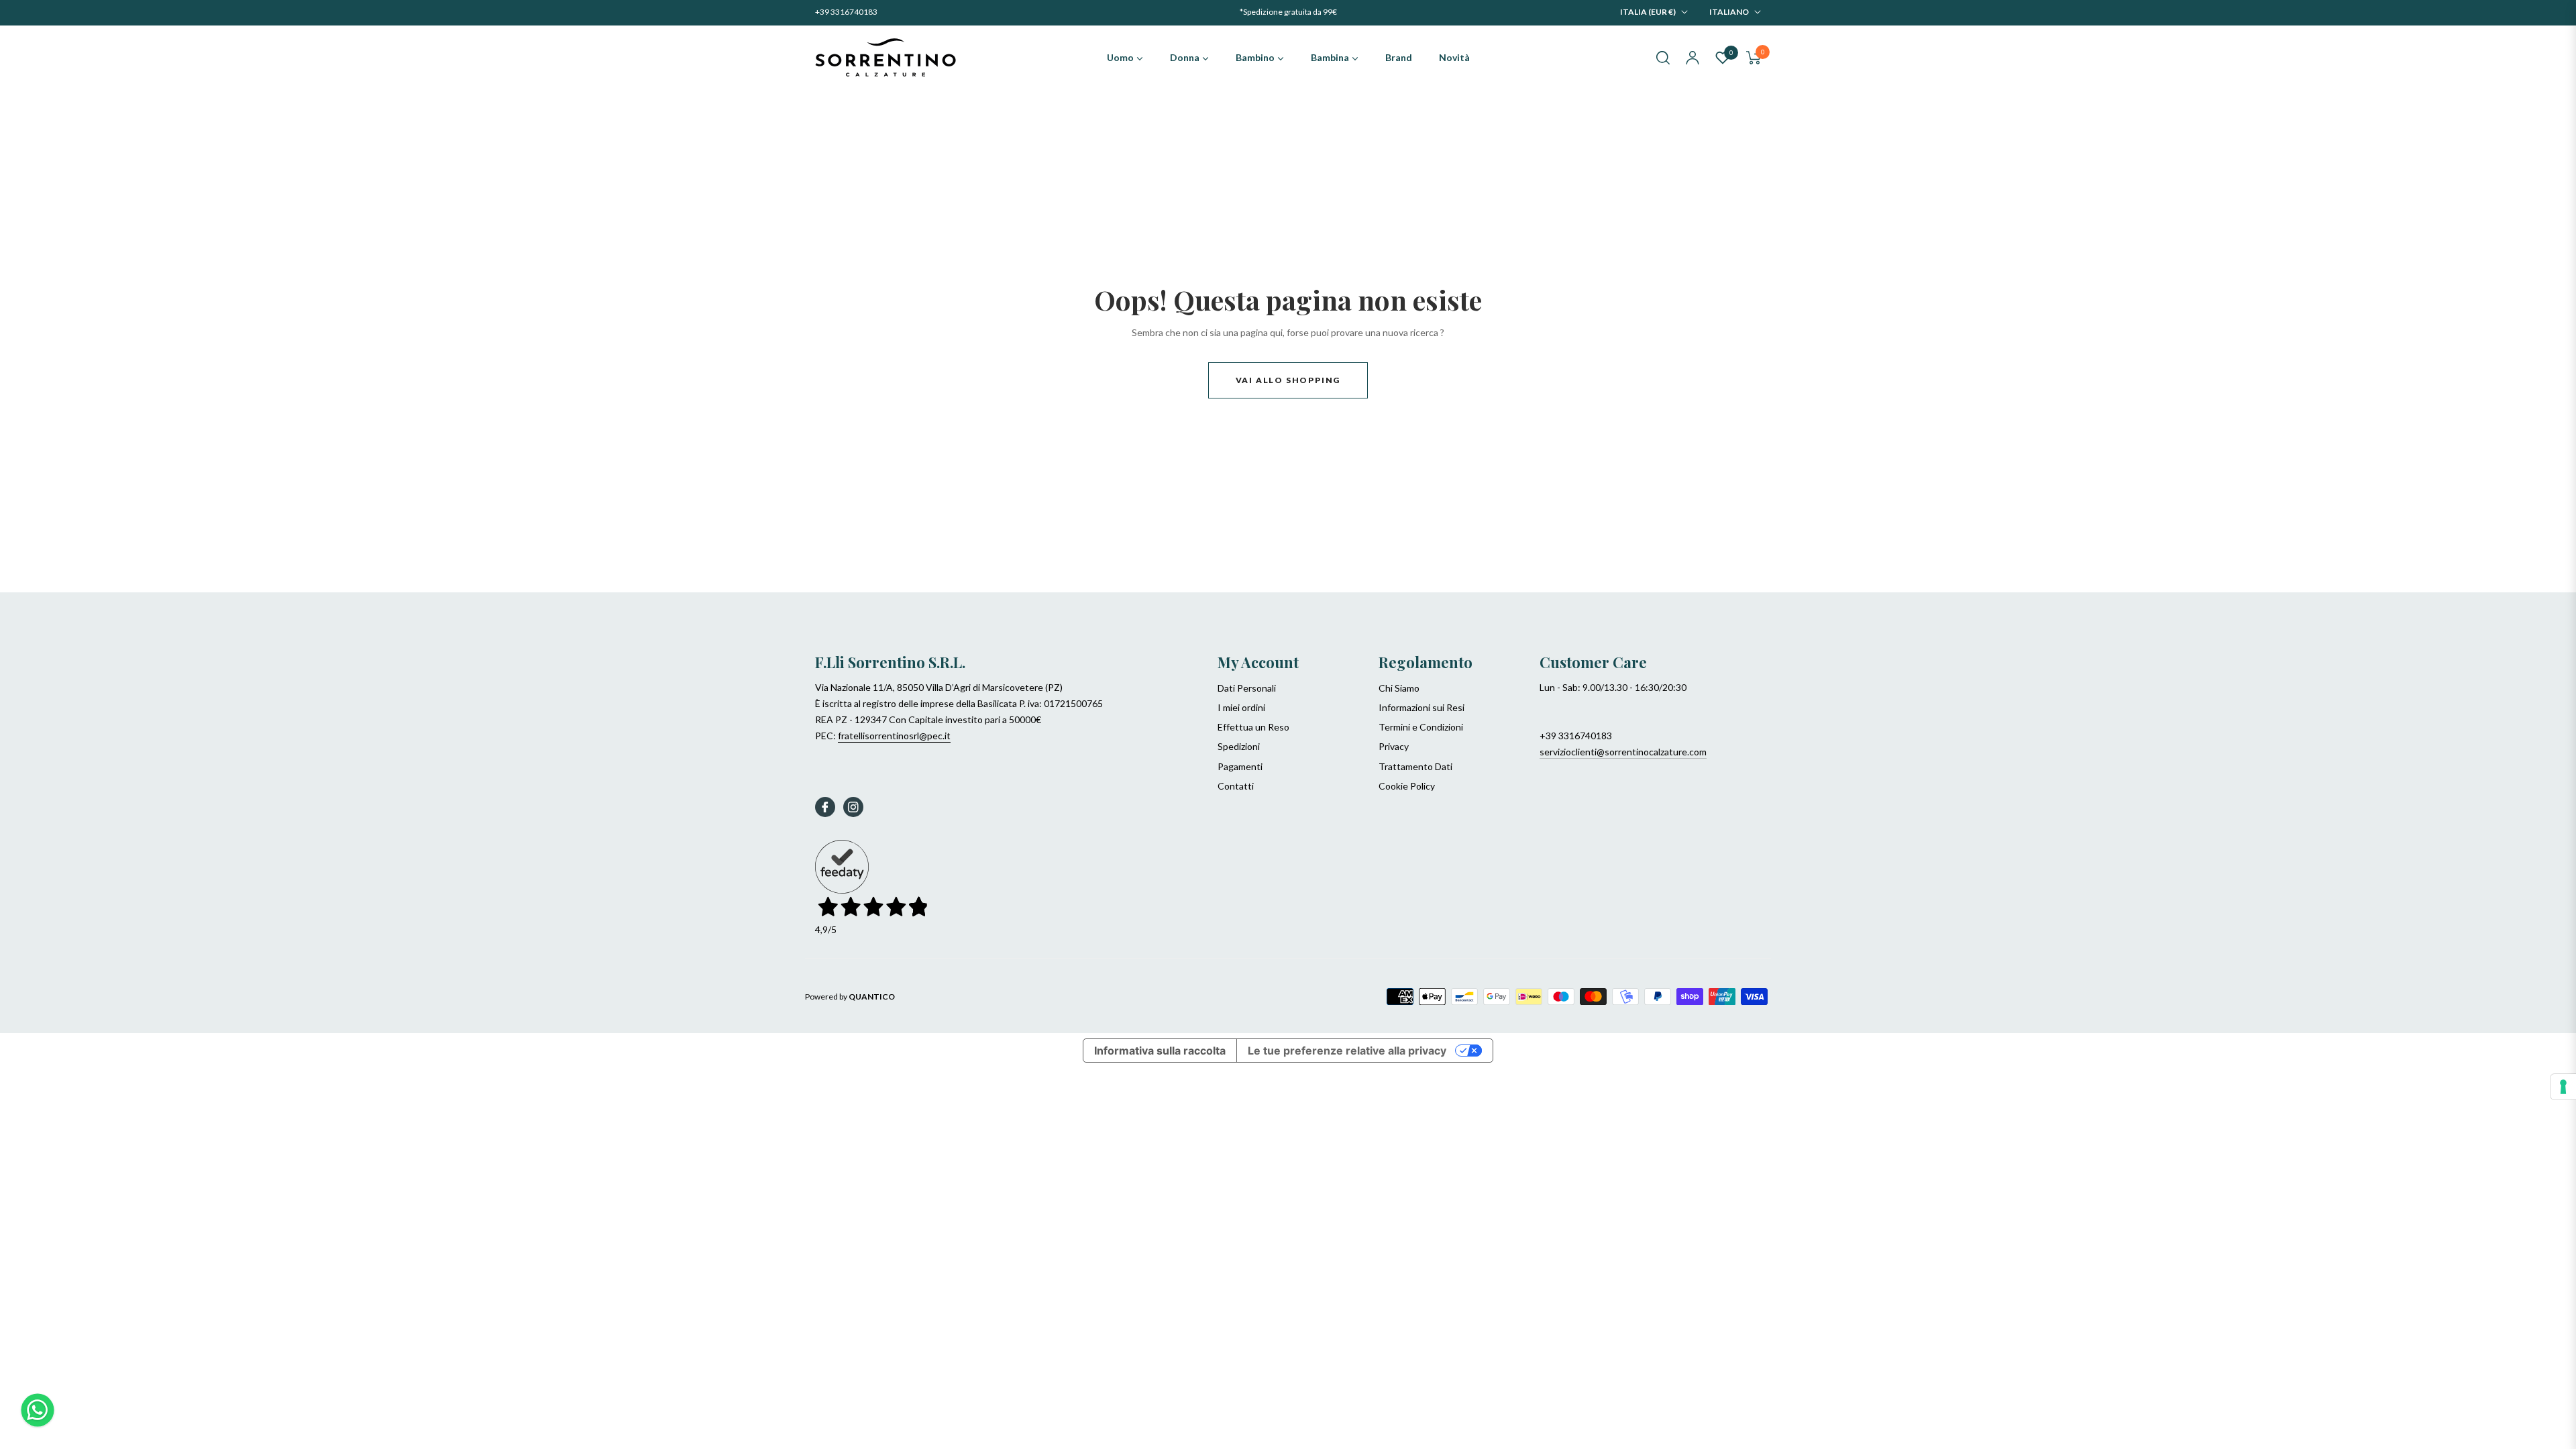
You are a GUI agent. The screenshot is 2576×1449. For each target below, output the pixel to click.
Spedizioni (1239, 746)
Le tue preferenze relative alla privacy (1347, 1051)
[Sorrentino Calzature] (885, 58)
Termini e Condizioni (1421, 727)
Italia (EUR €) (1648, 12)
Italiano (1729, 12)
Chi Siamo (1399, 688)
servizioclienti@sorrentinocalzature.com (1623, 752)
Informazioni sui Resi (1421, 707)
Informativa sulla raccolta (1160, 1051)
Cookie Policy (1407, 786)
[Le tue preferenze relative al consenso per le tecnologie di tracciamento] (2563, 1087)
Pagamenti (1240, 766)
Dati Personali (1247, 688)
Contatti (1236, 786)
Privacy (1394, 746)
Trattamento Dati (1415, 766)
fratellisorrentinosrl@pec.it (894, 736)
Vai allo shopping (1288, 380)
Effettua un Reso (1253, 727)
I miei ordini (1241, 707)
